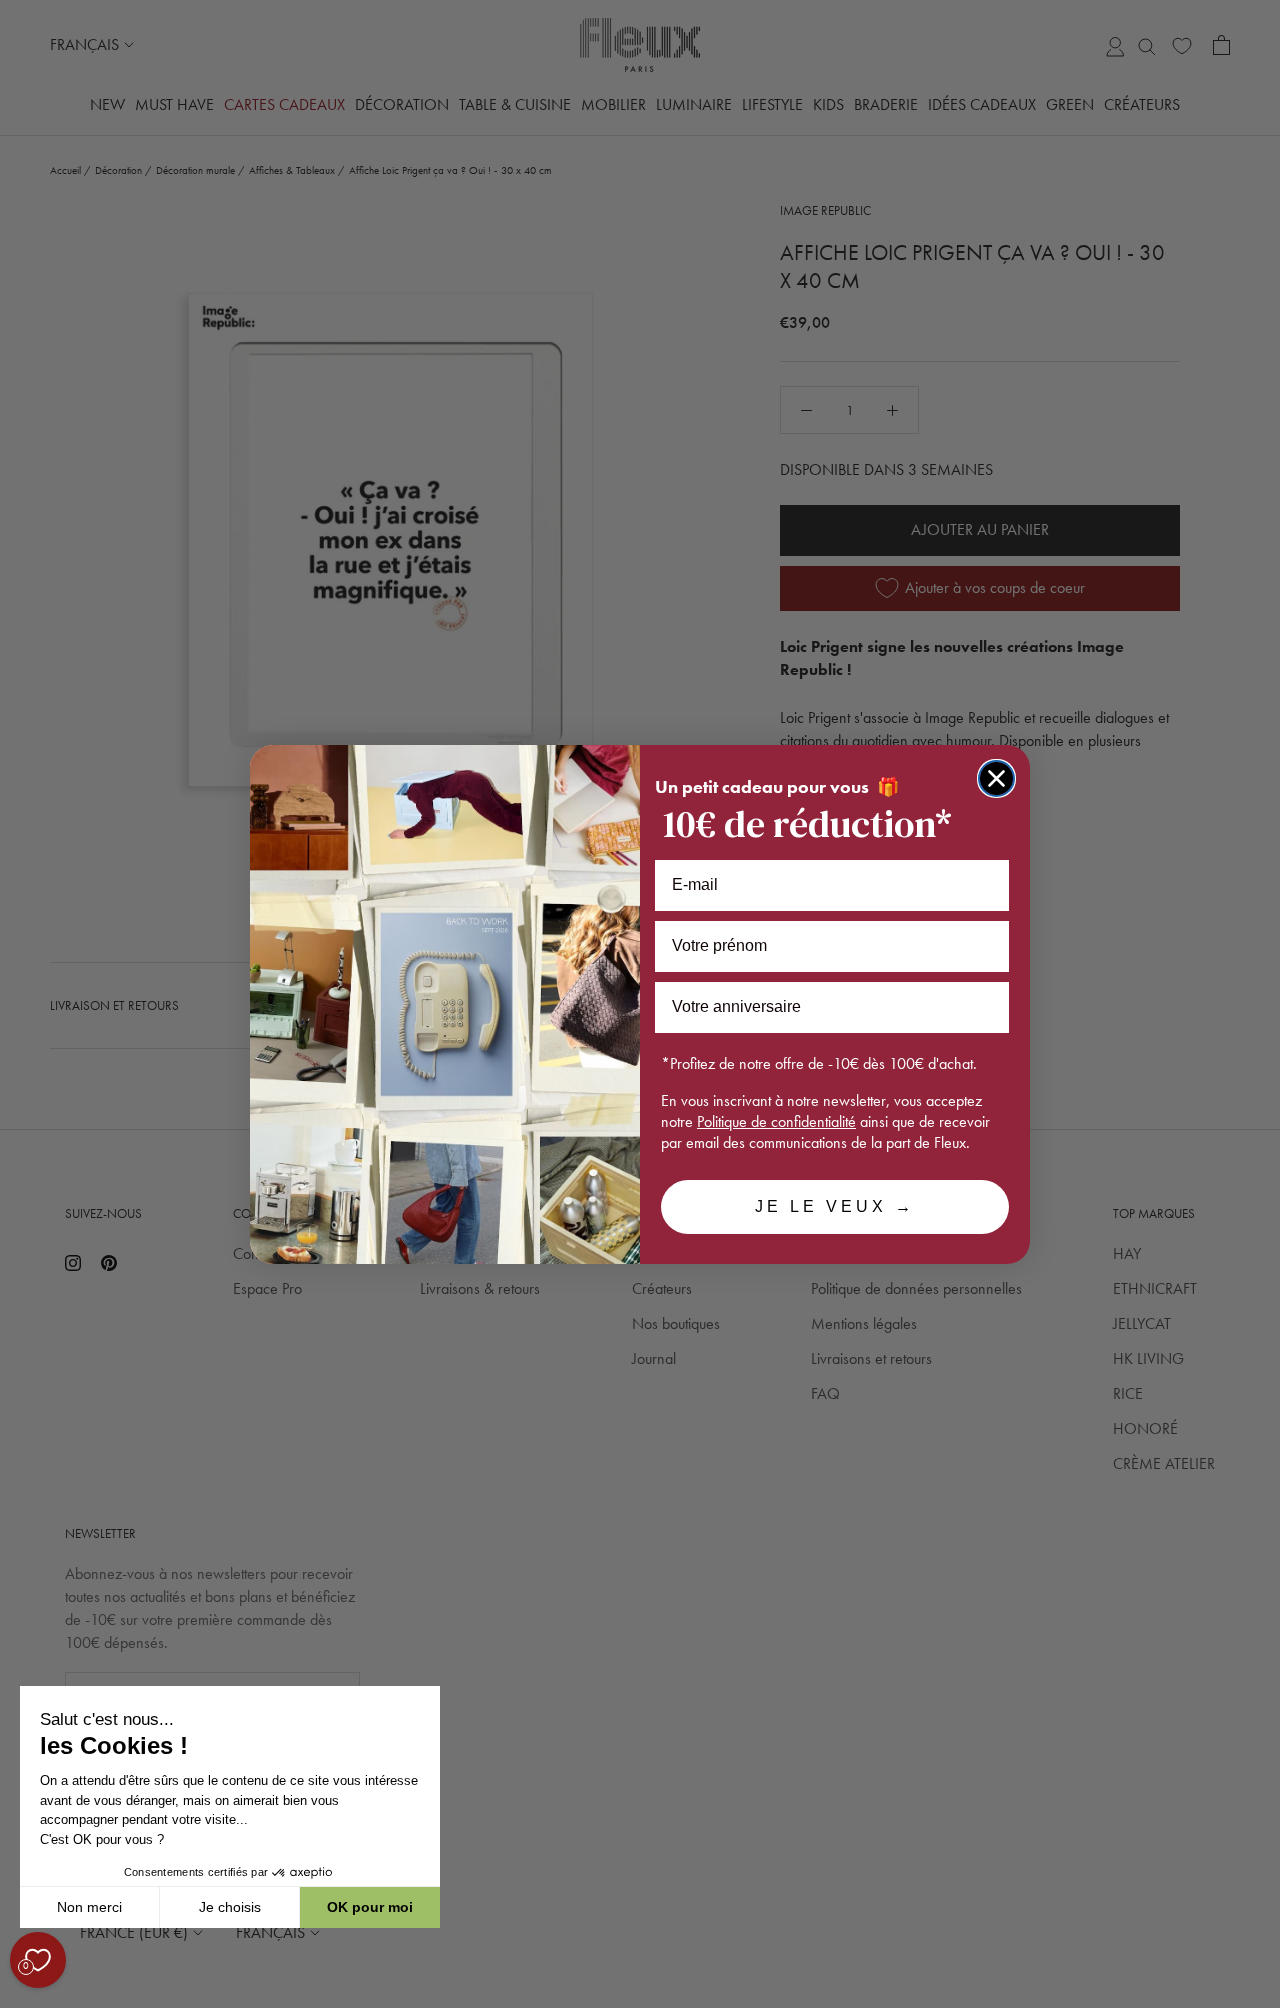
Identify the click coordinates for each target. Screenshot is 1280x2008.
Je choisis (230, 1907)
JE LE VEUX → (835, 1206)
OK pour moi (370, 1907)
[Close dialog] (996, 778)
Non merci (89, 1907)
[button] (19, 1997)
